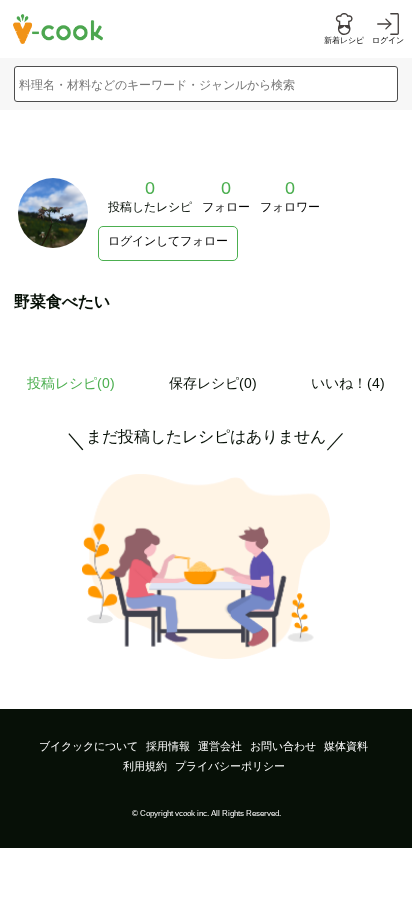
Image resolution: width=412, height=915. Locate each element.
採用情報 (168, 746)
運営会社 (220, 746)
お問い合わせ (283, 746)
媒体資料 (346, 746)
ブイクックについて (88, 746)
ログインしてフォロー (168, 241)
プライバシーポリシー (230, 766)
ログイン (388, 40)
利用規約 (145, 766)
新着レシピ (344, 40)
